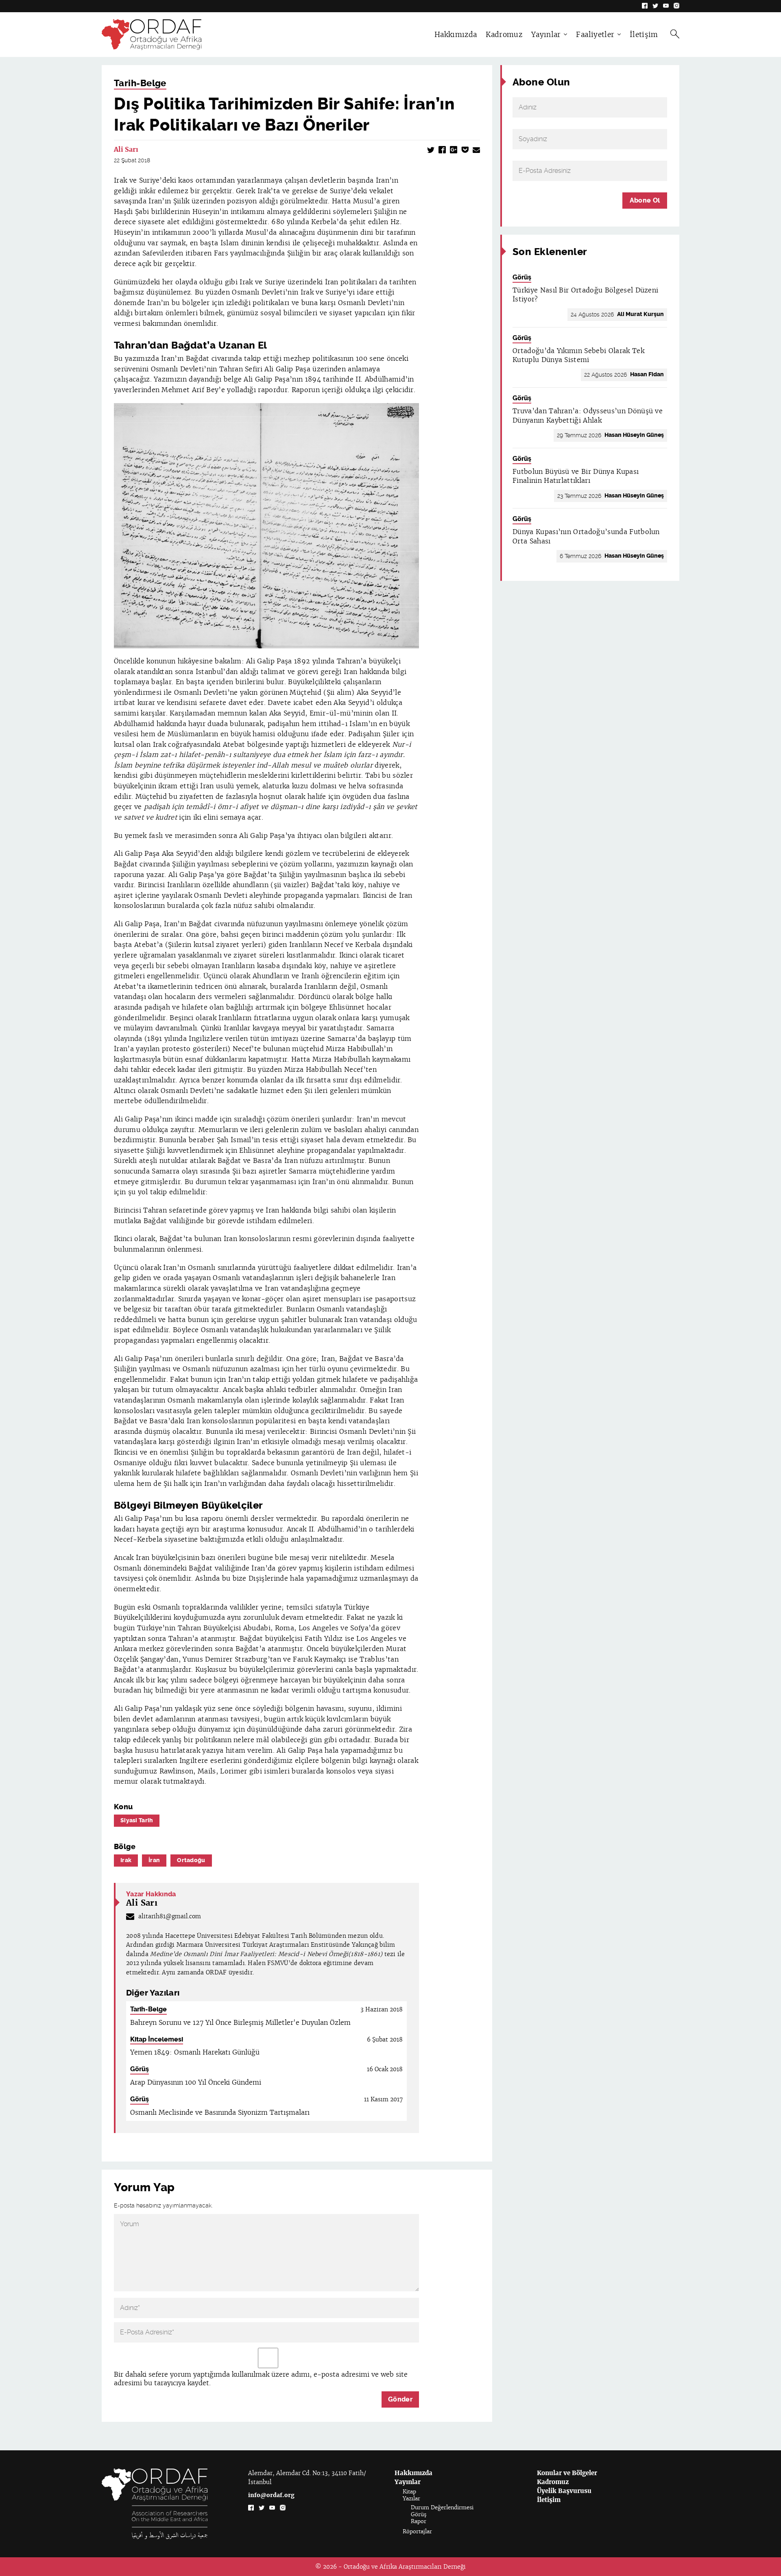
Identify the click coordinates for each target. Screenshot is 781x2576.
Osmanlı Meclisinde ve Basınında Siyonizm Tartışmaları (220, 2112)
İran (154, 1860)
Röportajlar (417, 2531)
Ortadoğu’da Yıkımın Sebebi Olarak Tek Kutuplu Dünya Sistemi (578, 355)
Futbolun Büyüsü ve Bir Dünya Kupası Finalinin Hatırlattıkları (576, 476)
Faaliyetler (595, 35)
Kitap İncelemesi (157, 2039)
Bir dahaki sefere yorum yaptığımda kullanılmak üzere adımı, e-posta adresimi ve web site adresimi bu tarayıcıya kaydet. (261, 2379)
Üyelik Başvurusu (564, 2491)
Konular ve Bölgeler (567, 2473)
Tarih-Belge (140, 83)
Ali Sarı (126, 149)
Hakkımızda (456, 35)
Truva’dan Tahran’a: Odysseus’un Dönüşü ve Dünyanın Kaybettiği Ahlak (588, 416)
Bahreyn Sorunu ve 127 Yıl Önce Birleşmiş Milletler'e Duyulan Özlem (240, 2023)
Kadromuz (504, 35)
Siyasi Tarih (137, 1820)
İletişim (644, 35)
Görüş (140, 2069)
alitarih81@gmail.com (170, 1916)
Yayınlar (546, 35)
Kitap (409, 2492)
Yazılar (411, 2499)
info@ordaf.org (271, 2495)
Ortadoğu (191, 1860)
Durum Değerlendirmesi (442, 2507)
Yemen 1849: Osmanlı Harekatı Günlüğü (195, 2052)
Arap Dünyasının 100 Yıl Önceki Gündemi (196, 2082)
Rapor (419, 2521)
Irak (126, 1860)
